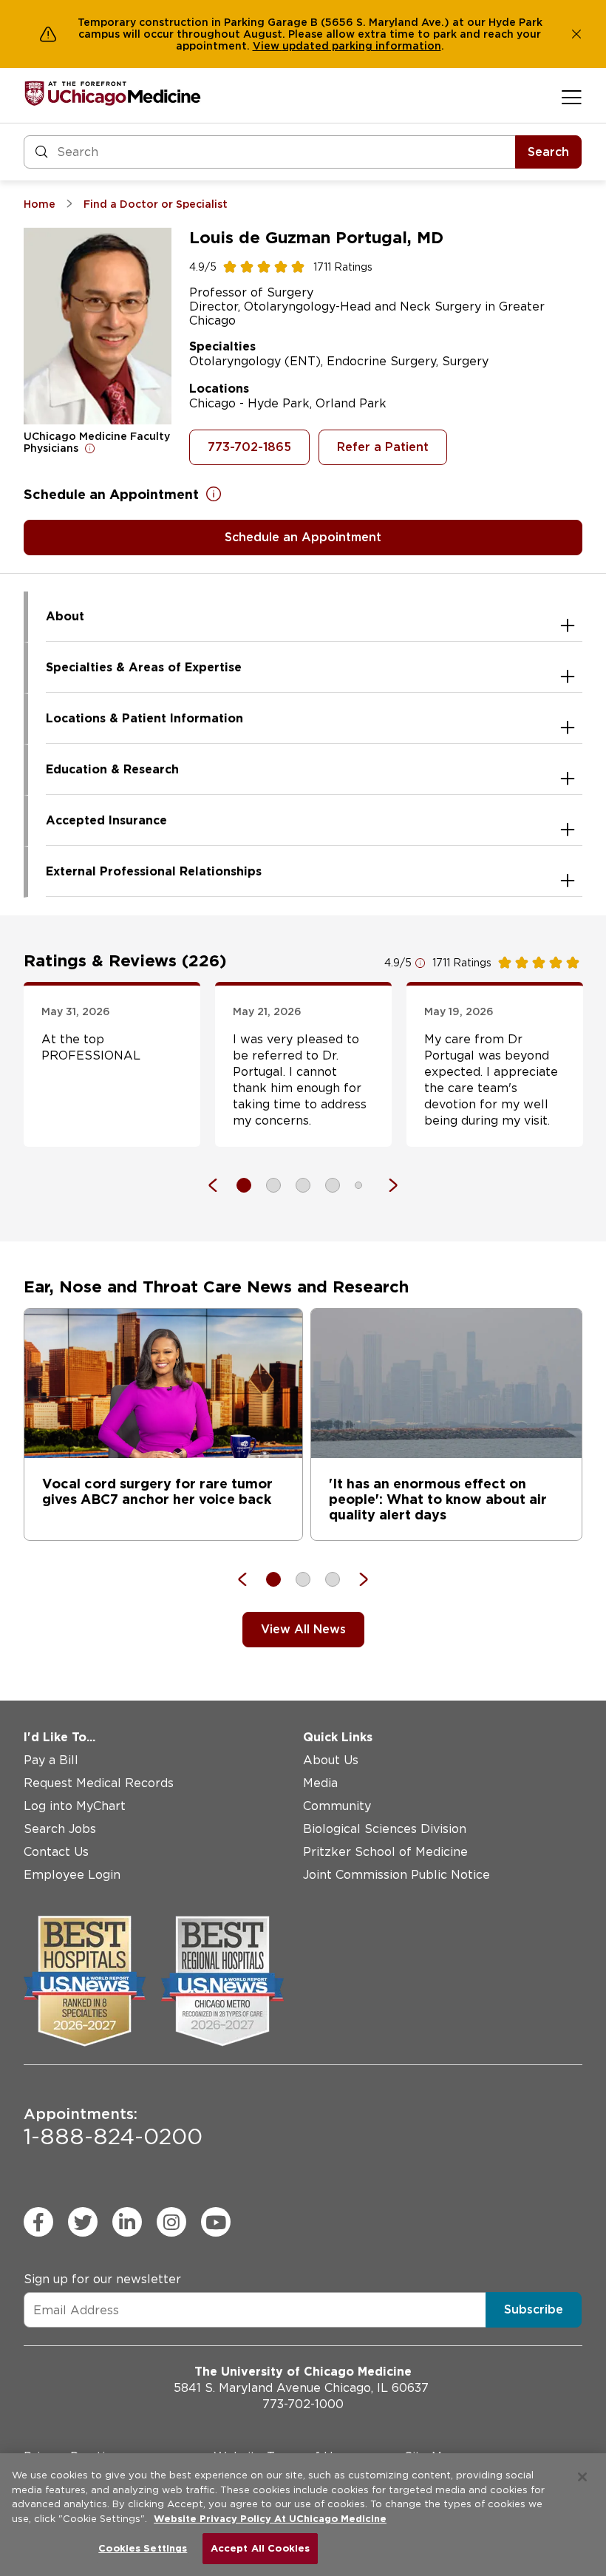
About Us (331, 1760)
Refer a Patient (383, 447)
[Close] (582, 2477)
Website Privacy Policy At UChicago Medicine (270, 2519)
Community (337, 1806)
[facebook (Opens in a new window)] (38, 2222)
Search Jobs (60, 1829)
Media (320, 1783)
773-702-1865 (249, 447)
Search (548, 152)
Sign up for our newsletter (102, 2279)
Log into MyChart (75, 1806)
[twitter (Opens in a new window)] (83, 2222)
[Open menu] (572, 97)
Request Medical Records (99, 1783)
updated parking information (362, 46)
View (268, 46)
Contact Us (56, 1852)
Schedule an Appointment (303, 537)
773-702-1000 (303, 2404)
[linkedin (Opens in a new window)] (127, 2222)
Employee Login (72, 1875)
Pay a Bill (51, 1760)
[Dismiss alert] (576, 34)
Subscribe (534, 2309)
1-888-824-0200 (113, 2127)
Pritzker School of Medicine (385, 1852)
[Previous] (220, 1185)
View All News (303, 1629)
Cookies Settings (143, 2548)
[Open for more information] (90, 448)
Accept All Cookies (260, 2548)
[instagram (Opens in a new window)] (171, 2222)
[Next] (386, 1185)
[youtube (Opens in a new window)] (216, 2222)
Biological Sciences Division (385, 1829)
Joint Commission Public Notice (396, 1875)
